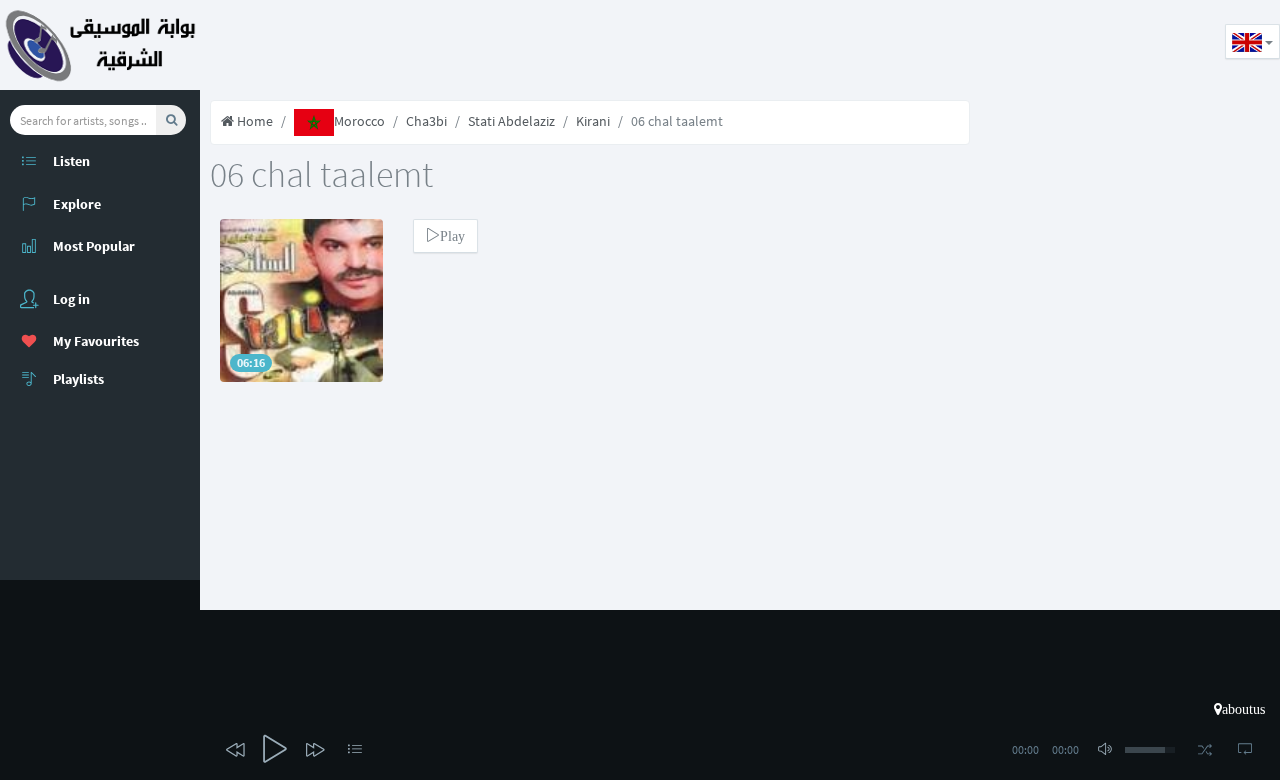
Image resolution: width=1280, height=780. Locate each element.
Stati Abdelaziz (511, 121)
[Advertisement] (564, 45)
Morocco (359, 121)
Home (253, 121)
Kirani (593, 121)
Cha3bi (426, 121)
